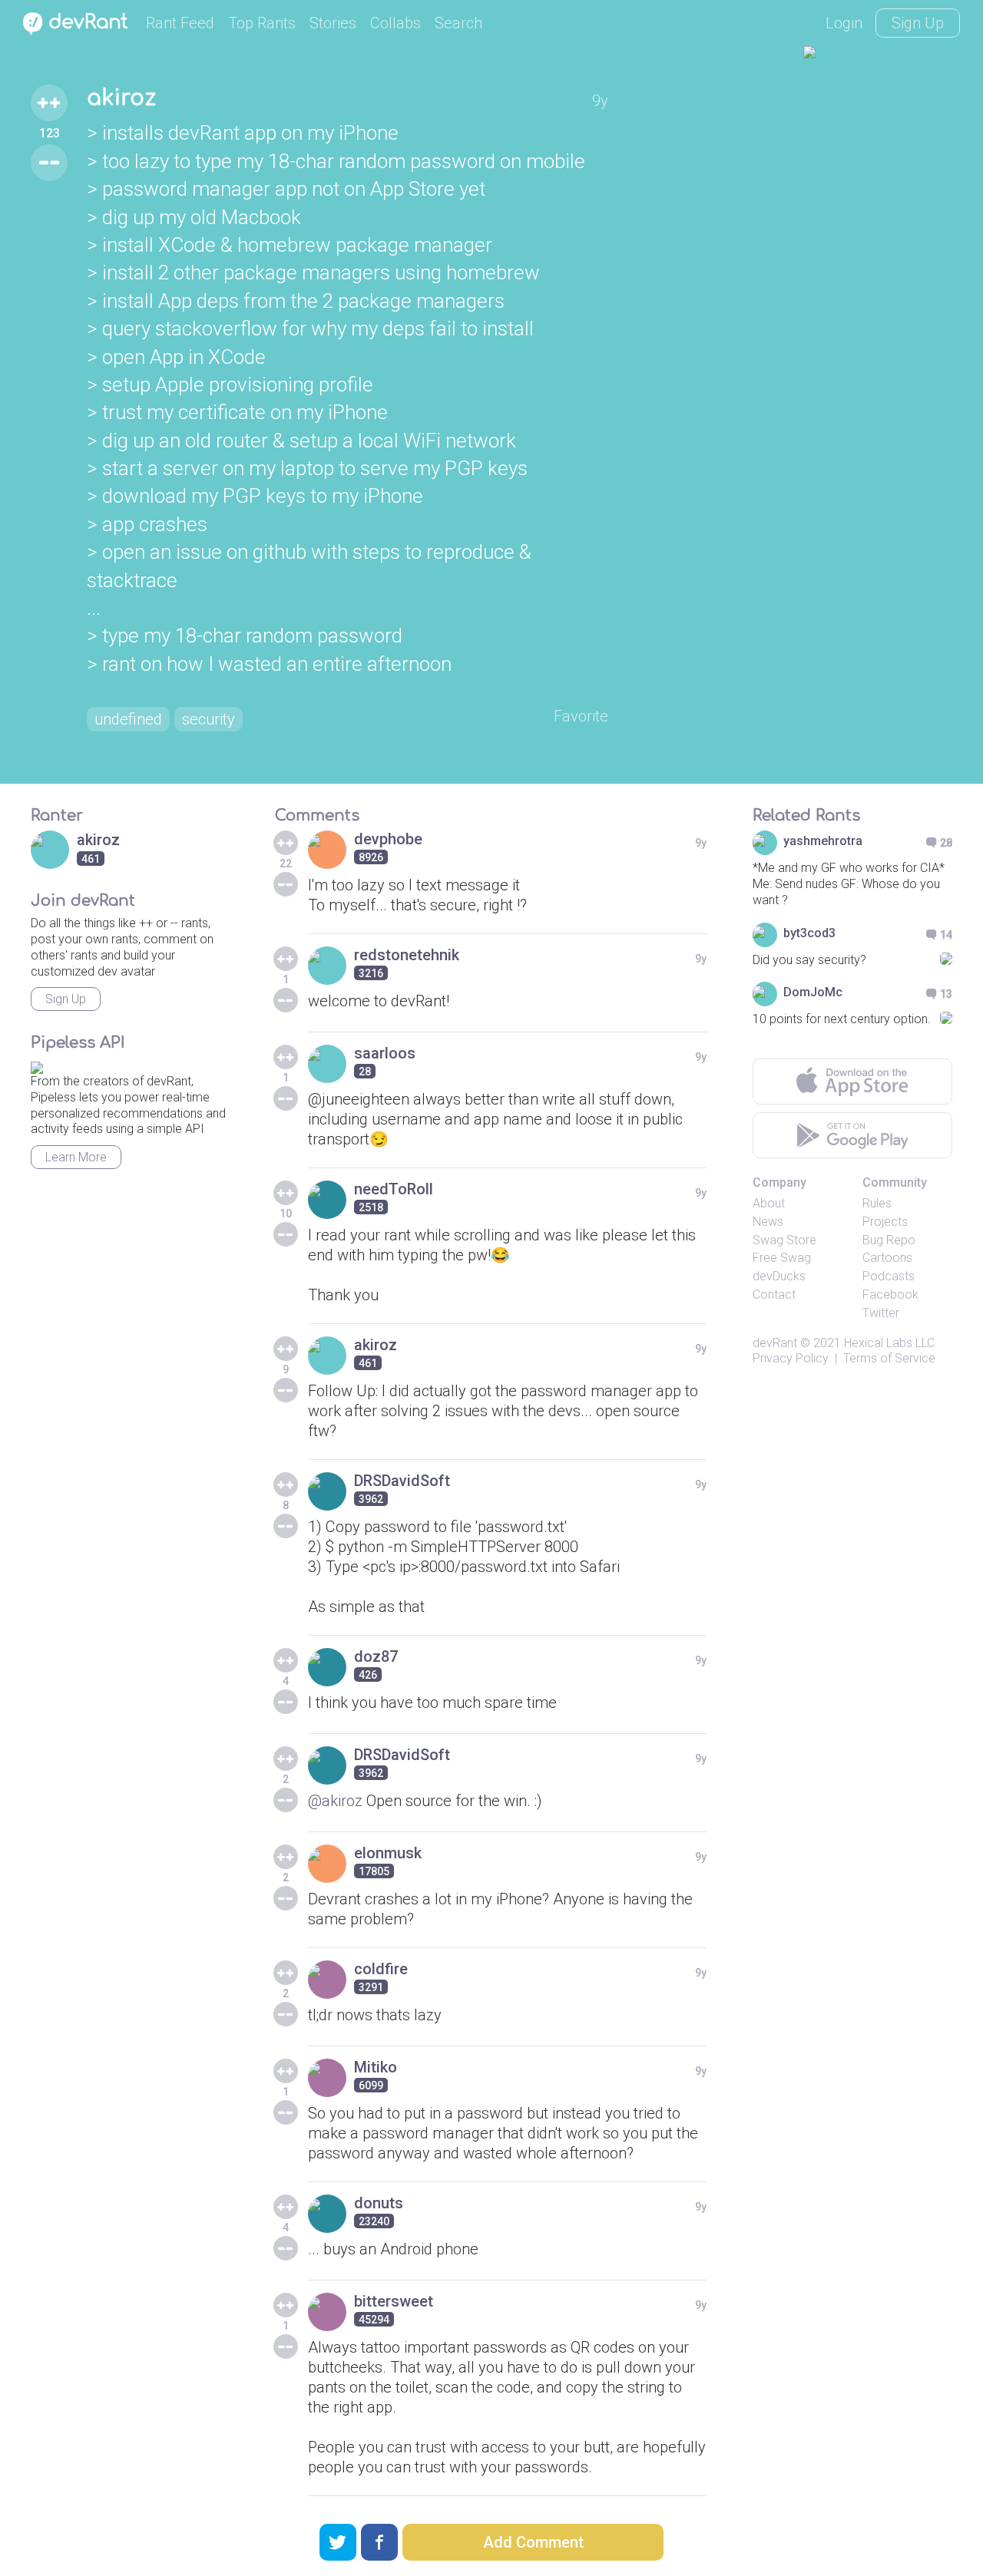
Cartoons (887, 1258)
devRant (775, 1343)
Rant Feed (180, 23)
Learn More (76, 1157)
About (769, 1203)
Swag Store (784, 1240)
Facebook (890, 1295)
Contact (774, 1295)
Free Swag (782, 1258)
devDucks (779, 1276)
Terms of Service (889, 1358)
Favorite (581, 716)
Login (844, 23)
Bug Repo (889, 1240)
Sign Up (918, 23)
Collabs (396, 23)
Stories (333, 23)
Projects (885, 1222)
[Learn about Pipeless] (37, 1065)
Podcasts (889, 1276)
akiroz (121, 98)
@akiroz (335, 1801)
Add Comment (533, 2542)
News (768, 1222)
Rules (877, 1203)
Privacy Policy (791, 1358)
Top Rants (262, 23)
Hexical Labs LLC (889, 1343)
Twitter (881, 1313)
